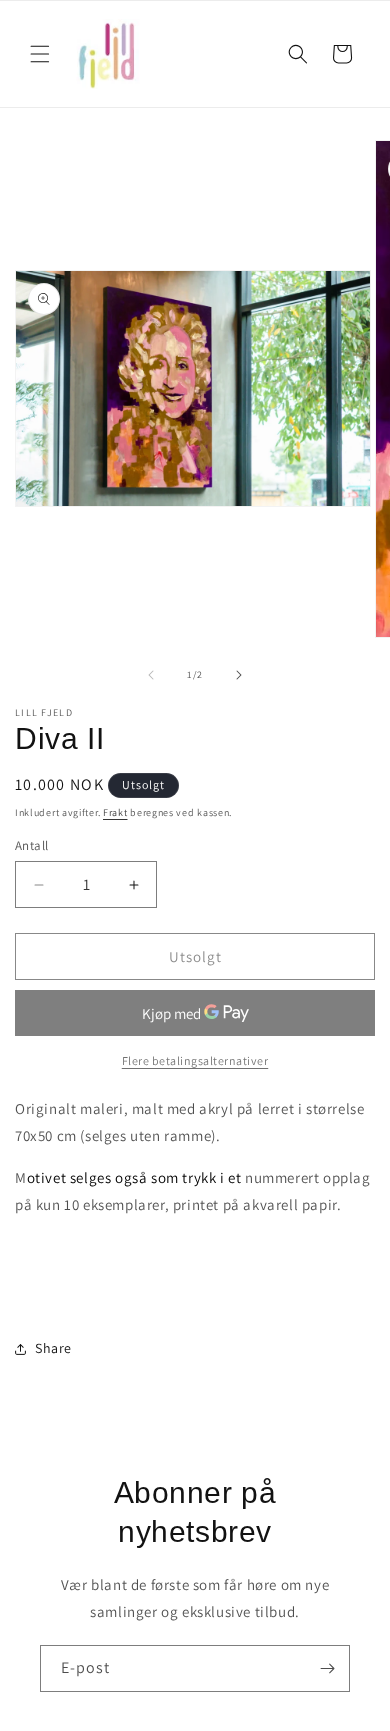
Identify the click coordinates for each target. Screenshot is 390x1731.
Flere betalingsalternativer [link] (195, 1060)
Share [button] (53, 1348)
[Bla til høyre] (239, 675)
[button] (40, 54)
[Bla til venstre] (151, 675)
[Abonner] (327, 1668)
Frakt (115, 812)
